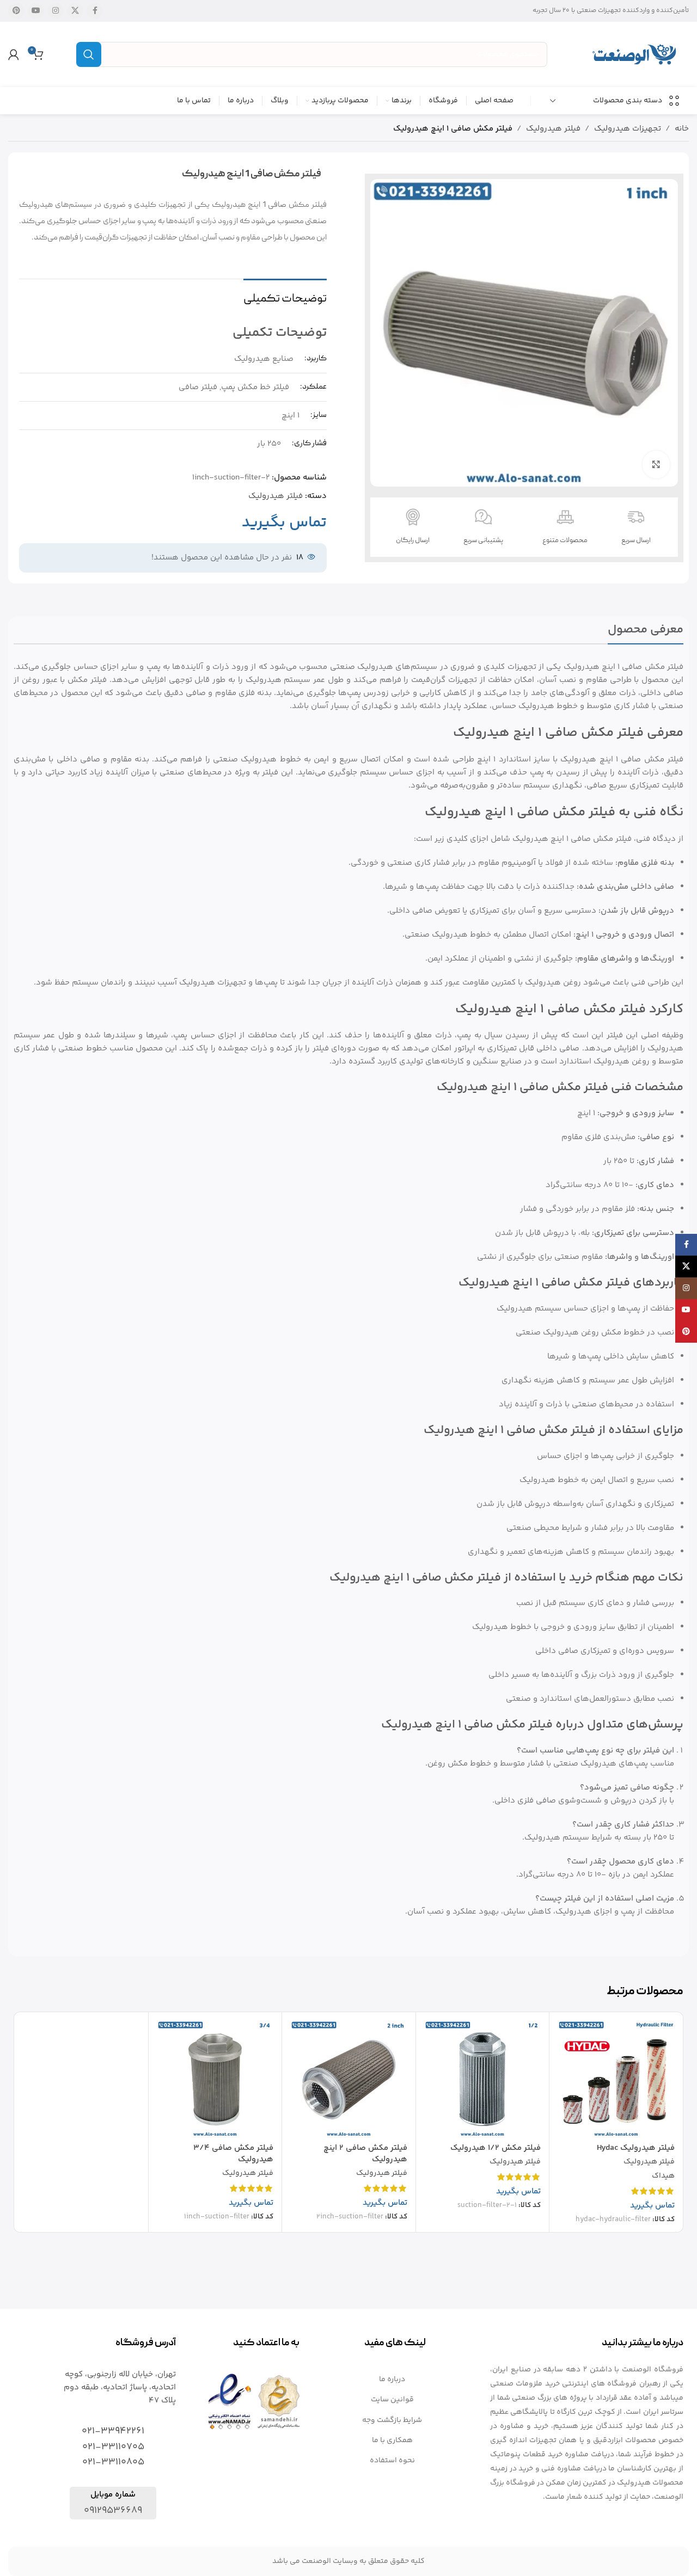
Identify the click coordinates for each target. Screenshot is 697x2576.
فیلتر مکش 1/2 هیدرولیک (496, 2148)
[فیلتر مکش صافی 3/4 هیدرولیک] (215, 2079)
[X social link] (75, 11)
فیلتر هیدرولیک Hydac (636, 2148)
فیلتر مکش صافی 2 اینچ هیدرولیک (365, 2154)
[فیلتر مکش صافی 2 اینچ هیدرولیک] (349, 2079)
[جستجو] (89, 54)
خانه (682, 129)
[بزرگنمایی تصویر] (656, 464)
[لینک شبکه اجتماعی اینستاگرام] (56, 11)
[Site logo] (634, 54)
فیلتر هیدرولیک (553, 129)
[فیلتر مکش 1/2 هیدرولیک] (483, 2079)
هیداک (663, 2177)
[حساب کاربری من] (14, 54)
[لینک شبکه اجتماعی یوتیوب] (36, 11)
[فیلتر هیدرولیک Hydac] (616, 2079)
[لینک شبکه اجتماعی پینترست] (16, 11)
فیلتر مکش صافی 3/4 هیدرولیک (233, 2154)
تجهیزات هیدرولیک (628, 129)
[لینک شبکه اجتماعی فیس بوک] (95, 11)
